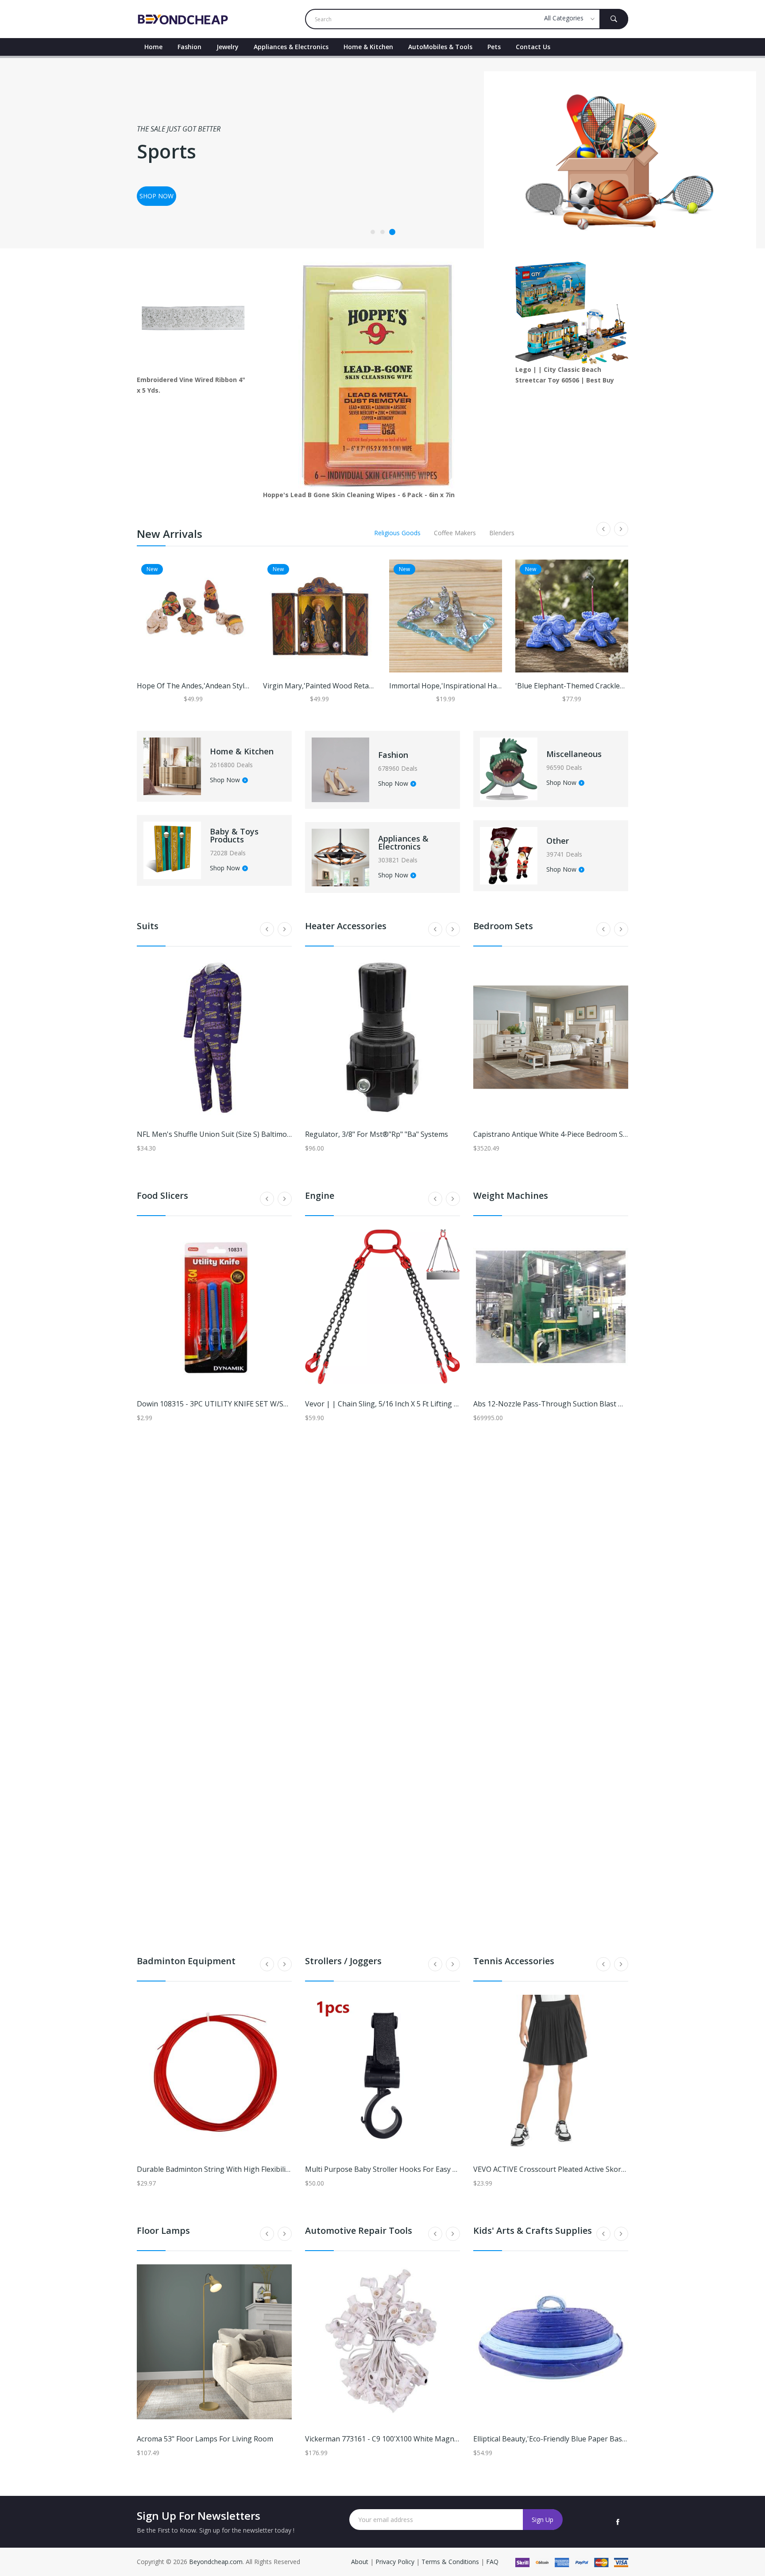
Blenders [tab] (502, 533)
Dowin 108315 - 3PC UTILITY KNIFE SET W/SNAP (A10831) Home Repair (255, 1404)
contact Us (533, 47)
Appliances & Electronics (291, 47)
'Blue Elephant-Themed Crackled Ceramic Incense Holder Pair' (618, 686)
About (361, 2562)
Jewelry (228, 47)
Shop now (156, 196)
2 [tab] (382, 232)
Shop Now (225, 780)
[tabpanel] (382, 152)
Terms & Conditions (451, 2562)
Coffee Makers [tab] (455, 533)
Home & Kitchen (368, 47)
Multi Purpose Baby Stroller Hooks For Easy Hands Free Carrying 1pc (419, 2169)
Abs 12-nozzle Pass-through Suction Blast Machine (560, 1404)
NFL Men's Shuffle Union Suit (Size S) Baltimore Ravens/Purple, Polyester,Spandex (273, 1134)
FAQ (492, 2562)
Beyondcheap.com (216, 2562)
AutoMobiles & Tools (440, 47)
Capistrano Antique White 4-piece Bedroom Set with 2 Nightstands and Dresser (606, 1134)
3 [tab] (392, 232)
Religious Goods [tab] (397, 533)
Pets (494, 47)
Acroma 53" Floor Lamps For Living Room (205, 2439)
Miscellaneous (574, 754)
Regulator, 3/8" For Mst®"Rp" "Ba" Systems (377, 1134)
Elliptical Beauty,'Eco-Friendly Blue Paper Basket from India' (572, 2439)
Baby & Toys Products (234, 835)
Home (153, 47)
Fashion (189, 47)
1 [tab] (373, 232)
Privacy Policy (395, 2562)
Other (558, 841)
